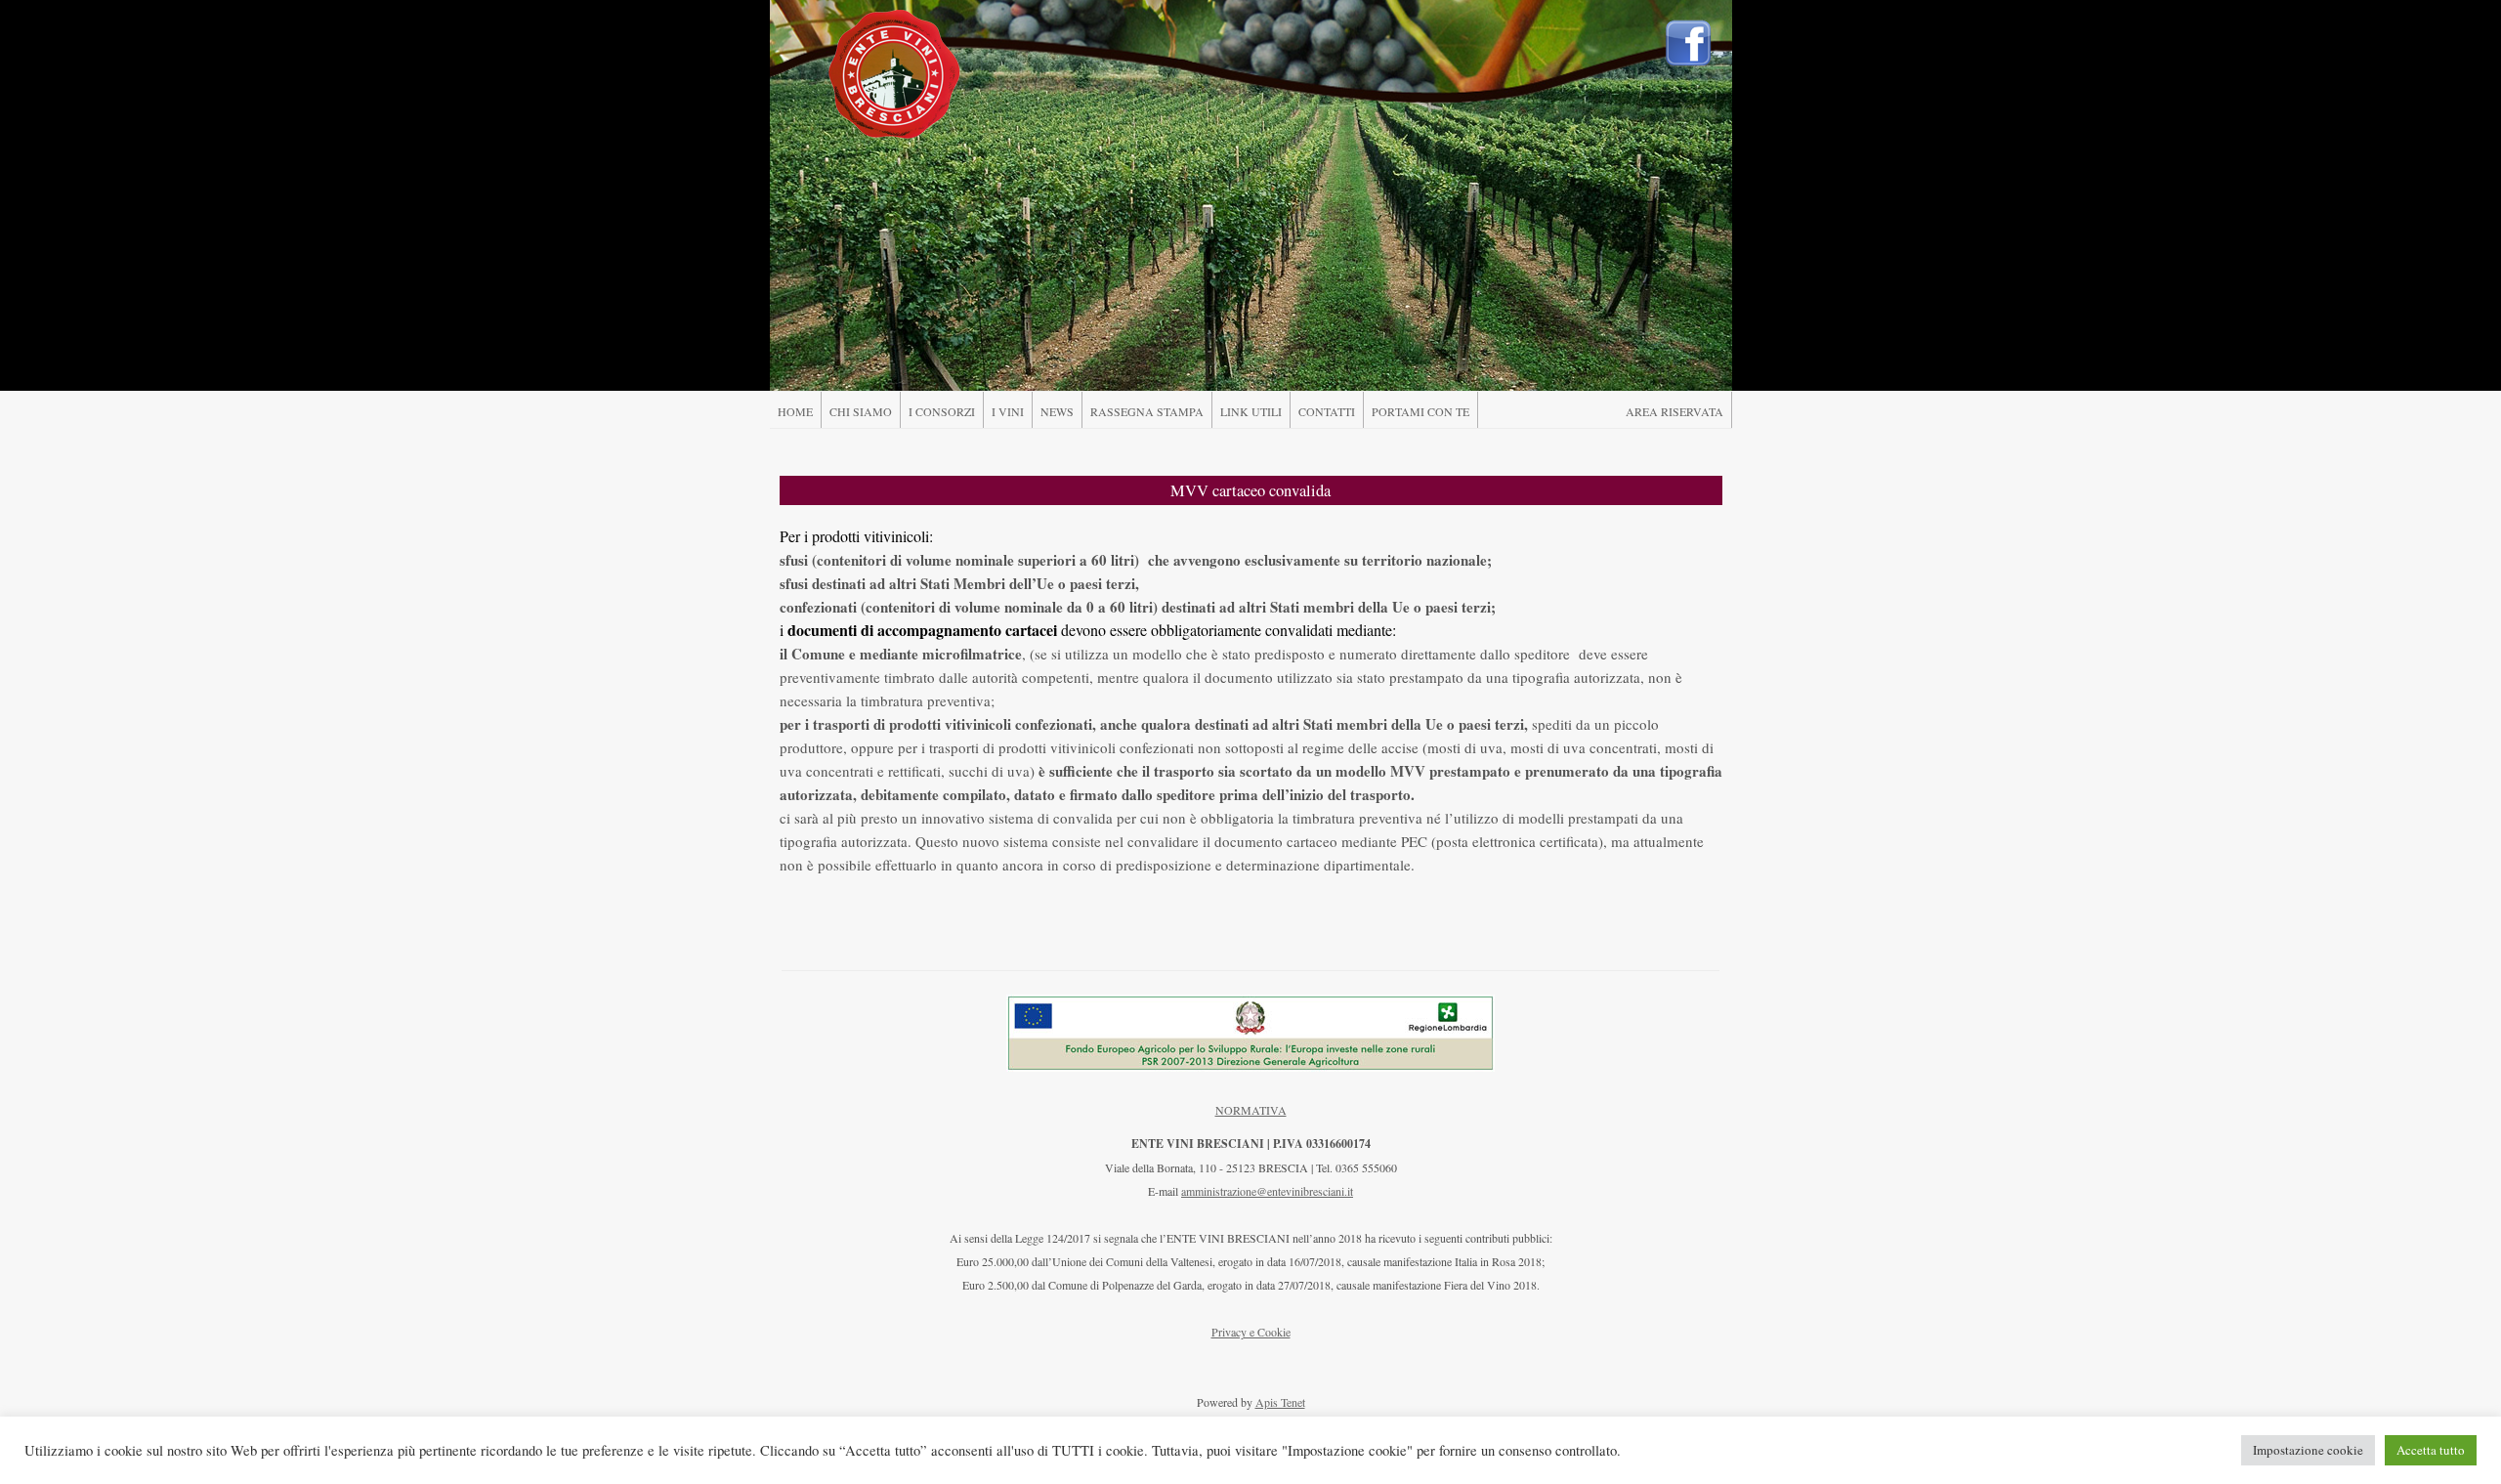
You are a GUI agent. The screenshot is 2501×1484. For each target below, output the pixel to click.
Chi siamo (861, 411)
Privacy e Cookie (1251, 1332)
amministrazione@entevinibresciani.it (1267, 1191)
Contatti (1327, 411)
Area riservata (1674, 411)
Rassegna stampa (1147, 411)
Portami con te (1420, 411)
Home (795, 411)
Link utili (1251, 411)
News (1057, 411)
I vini (1008, 411)
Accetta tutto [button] (2431, 1450)
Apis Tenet (1280, 1402)
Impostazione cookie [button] (2308, 1450)
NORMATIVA (1251, 1110)
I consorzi (942, 411)
